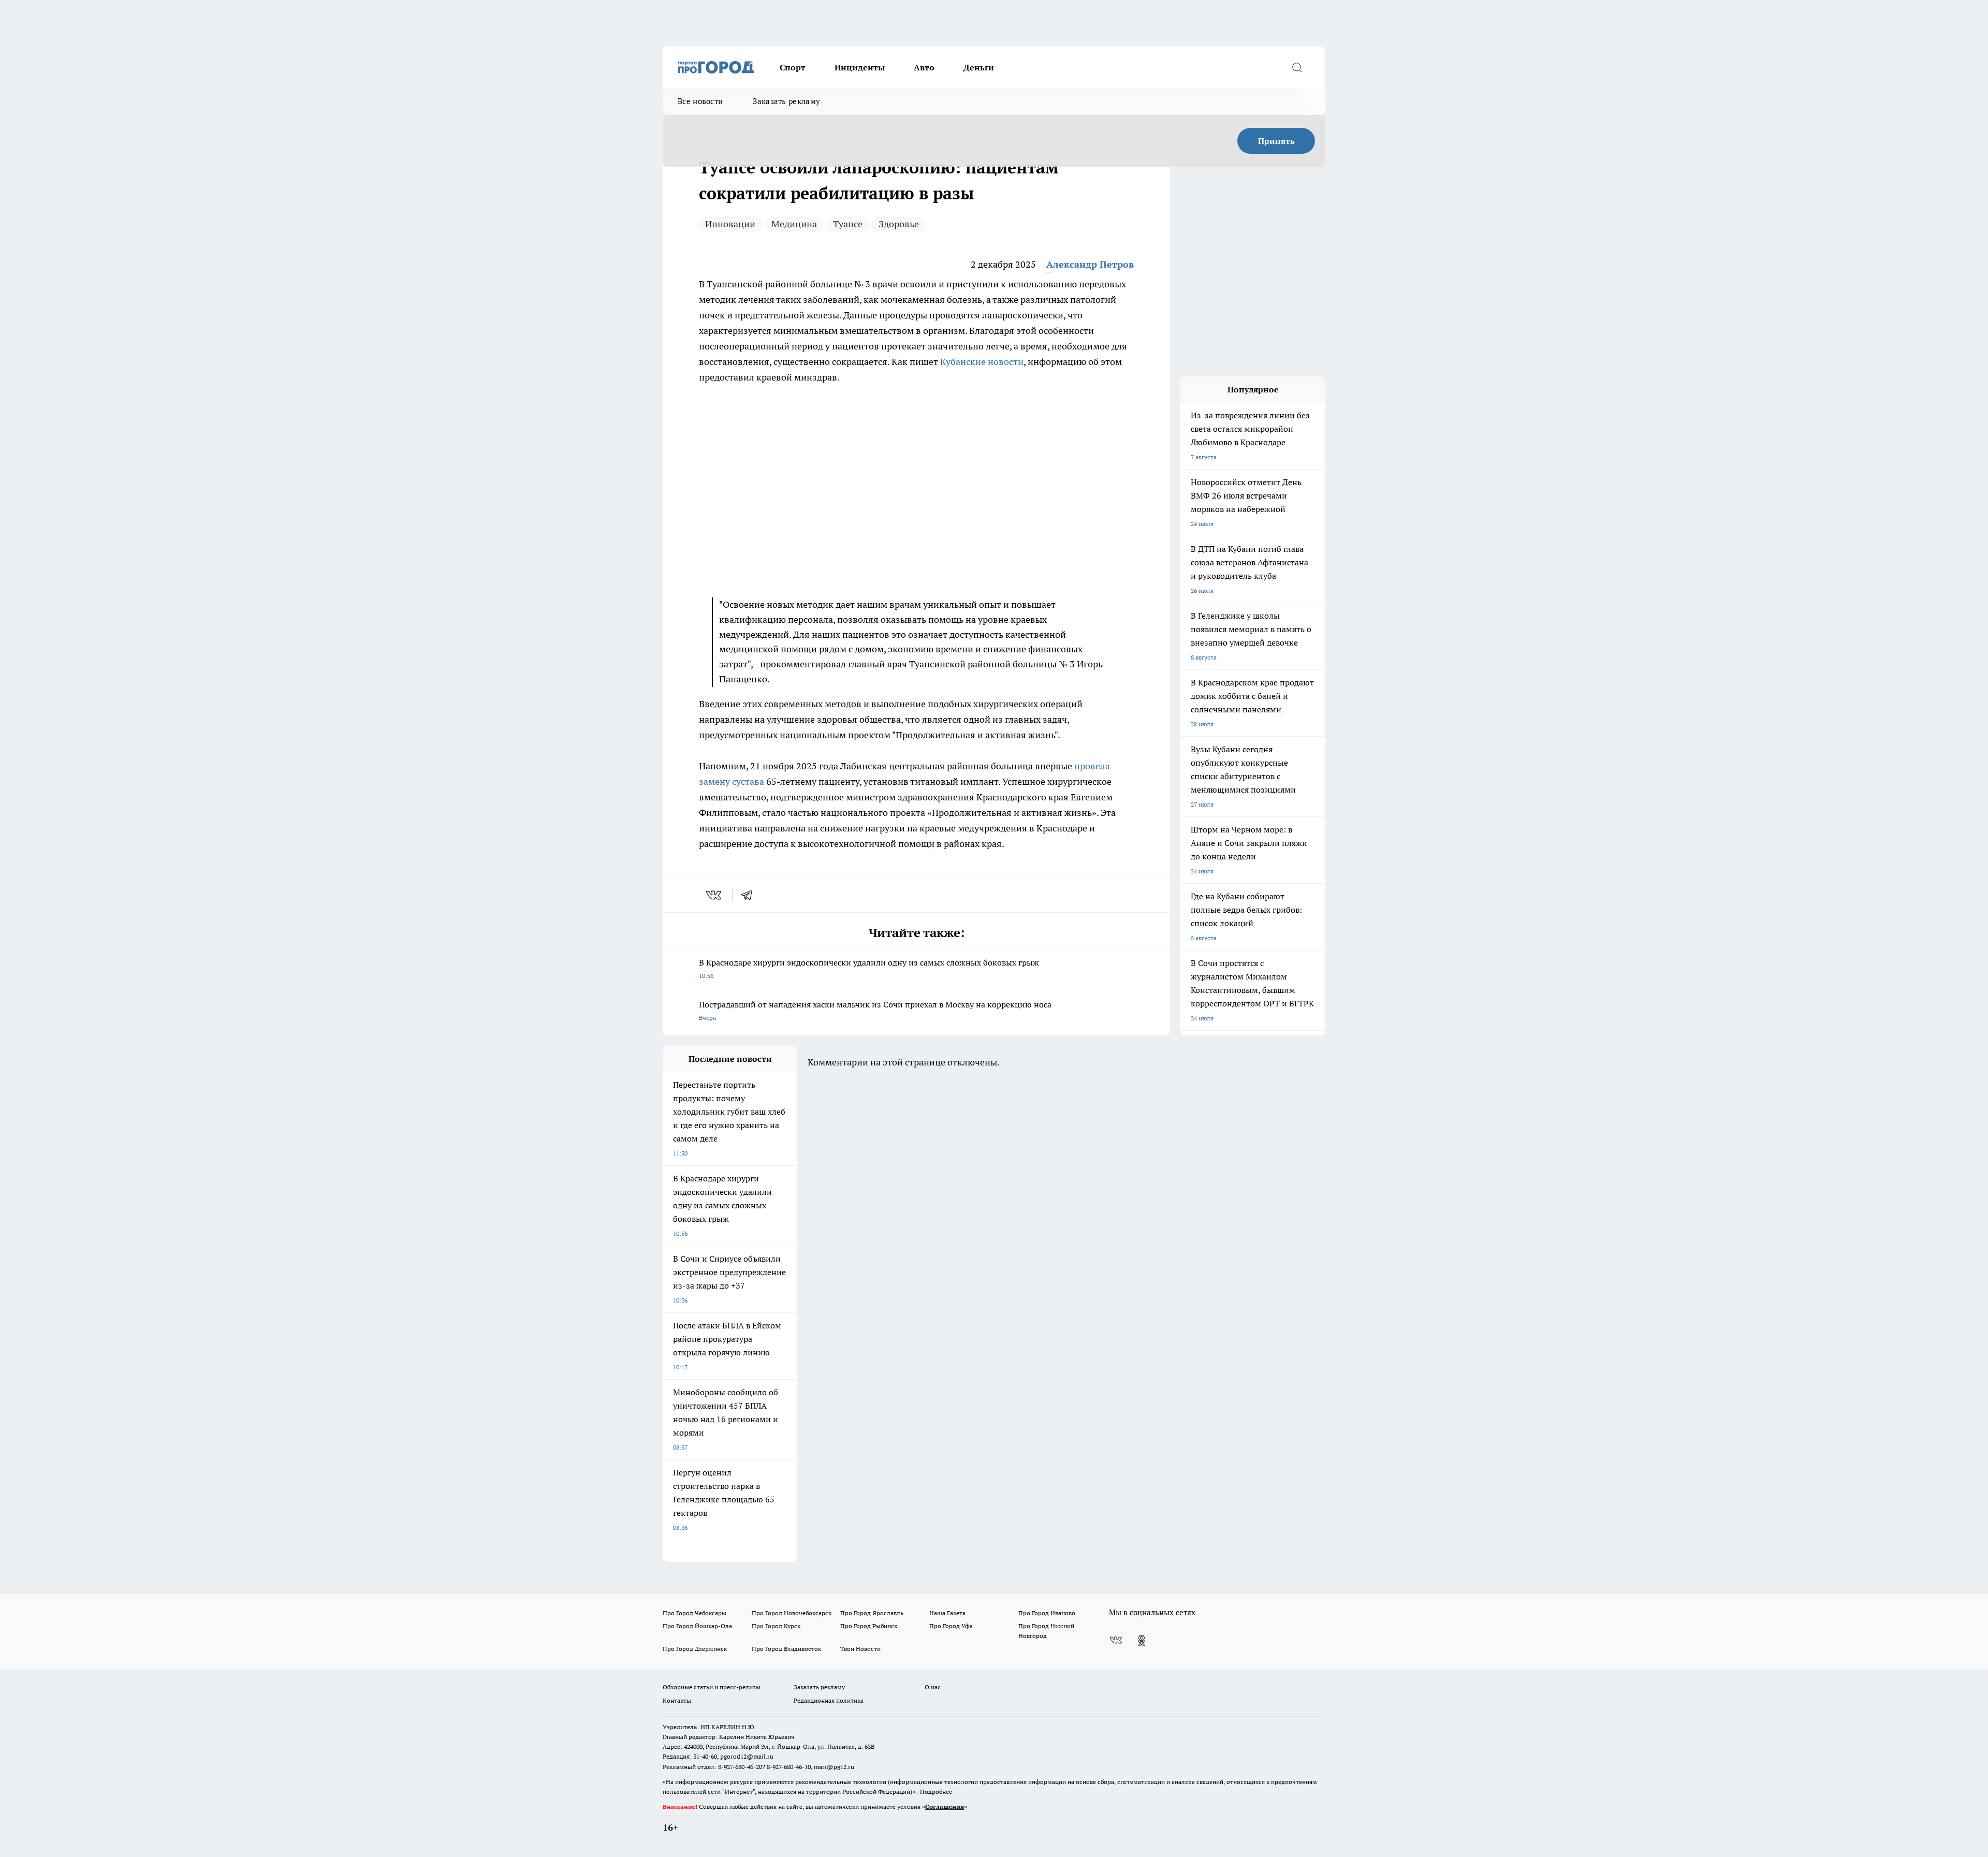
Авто (924, 67)
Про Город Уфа (951, 1626)
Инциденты (860, 67)
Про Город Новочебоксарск (792, 1613)
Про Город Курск (776, 1626)
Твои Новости (860, 1649)
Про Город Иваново (1047, 1613)
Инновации (730, 224)
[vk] (715, 895)
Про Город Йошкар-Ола (697, 1626)
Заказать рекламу (786, 101)
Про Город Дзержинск (695, 1649)
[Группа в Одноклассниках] (1142, 1641)
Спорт (793, 67)
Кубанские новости (982, 362)
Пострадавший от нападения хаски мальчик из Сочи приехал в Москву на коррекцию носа (875, 1010)
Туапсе (848, 224)
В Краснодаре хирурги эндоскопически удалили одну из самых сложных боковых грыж (869, 968)
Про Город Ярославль (872, 1613)
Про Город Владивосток (786, 1649)
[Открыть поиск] (1297, 67)
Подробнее (936, 1792)
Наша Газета (947, 1613)
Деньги (979, 67)
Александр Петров (1090, 264)
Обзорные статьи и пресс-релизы (712, 1687)
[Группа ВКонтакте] (1116, 1641)
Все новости (700, 101)
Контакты (677, 1700)
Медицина (794, 224)
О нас (933, 1687)
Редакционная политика (829, 1700)
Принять (1276, 141)
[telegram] (750, 895)
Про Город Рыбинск (869, 1626)
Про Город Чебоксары (695, 1613)
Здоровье (899, 224)
